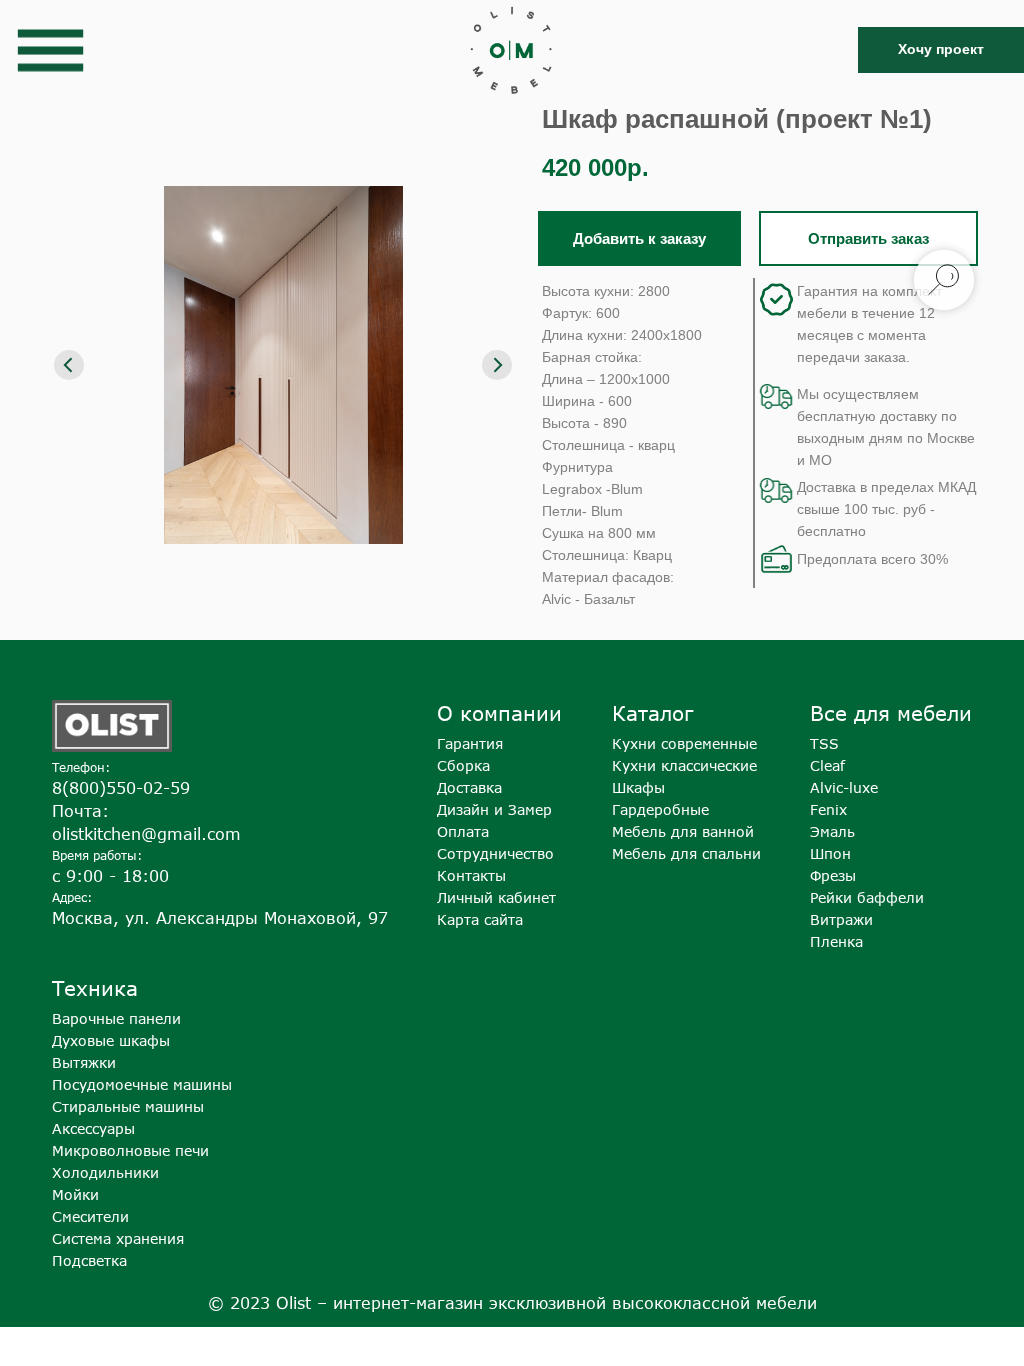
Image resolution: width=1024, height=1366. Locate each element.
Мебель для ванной (683, 831)
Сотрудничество (495, 853)
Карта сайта (480, 919)
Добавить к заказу (639, 238)
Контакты (471, 875)
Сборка (463, 765)
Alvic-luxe (844, 787)
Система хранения (118, 1238)
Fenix (828, 809)
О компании (499, 712)
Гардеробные (660, 809)
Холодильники (105, 1172)
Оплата (463, 831)
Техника (95, 987)
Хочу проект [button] (941, 49)
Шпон (830, 853)
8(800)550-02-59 (121, 788)
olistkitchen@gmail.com (146, 834)
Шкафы (638, 787)
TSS (824, 743)
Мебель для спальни (686, 853)
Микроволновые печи (130, 1150)
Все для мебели (891, 712)
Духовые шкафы (111, 1040)
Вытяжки (84, 1062)
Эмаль (832, 831)
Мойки (75, 1194)
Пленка (836, 941)
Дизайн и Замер (494, 809)
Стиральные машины (128, 1106)
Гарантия (470, 743)
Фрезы (833, 875)
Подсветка (89, 1260)
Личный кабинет (496, 897)
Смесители (90, 1216)
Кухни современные (684, 743)
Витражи (841, 919)
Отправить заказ (868, 238)
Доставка (469, 787)
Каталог (652, 712)
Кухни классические (684, 765)
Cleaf (827, 765)
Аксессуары (93, 1128)
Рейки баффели (867, 897)
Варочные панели (116, 1018)
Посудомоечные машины (142, 1084)
